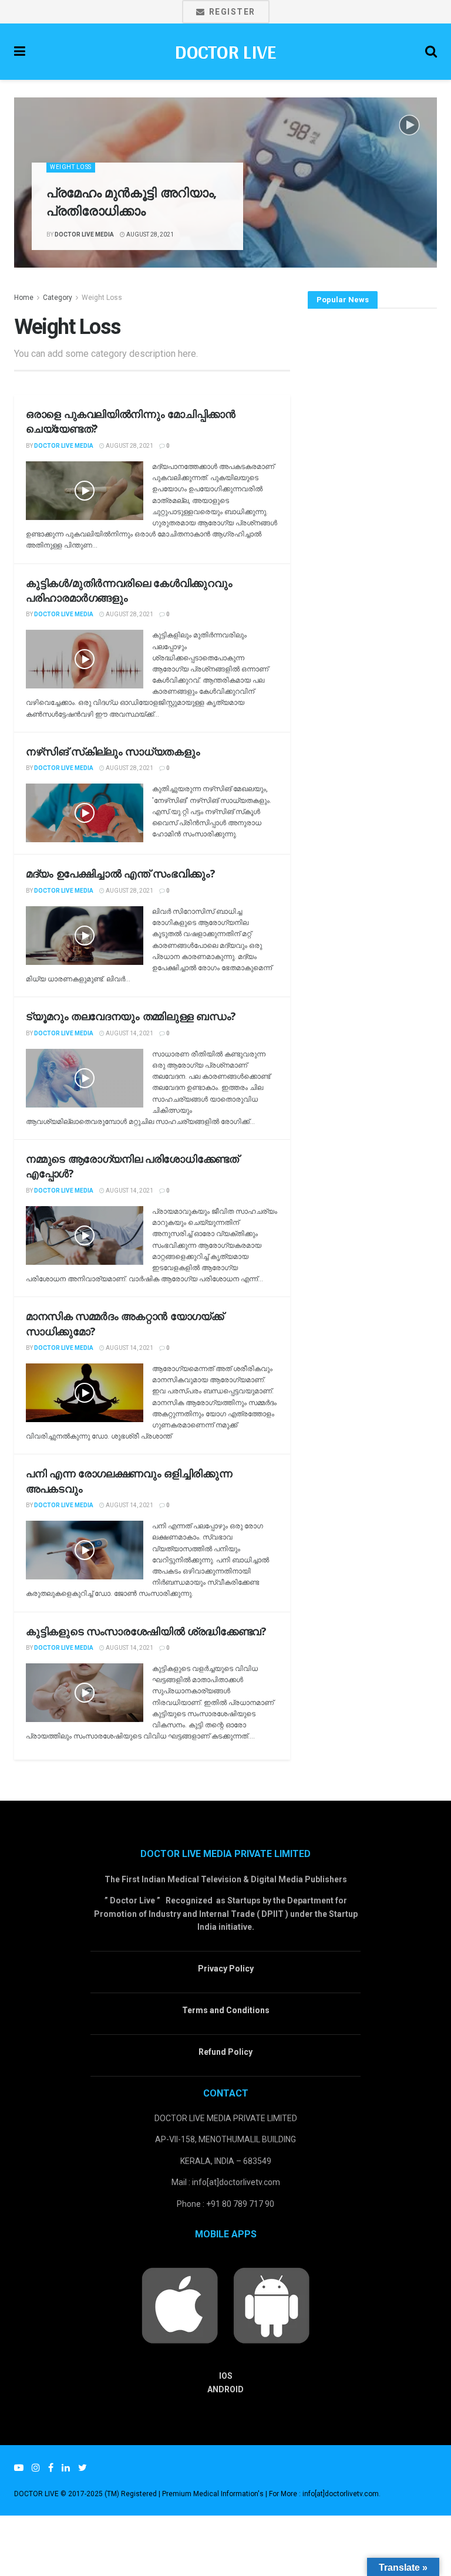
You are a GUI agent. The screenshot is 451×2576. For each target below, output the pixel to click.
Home (24, 298)
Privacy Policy (226, 1969)
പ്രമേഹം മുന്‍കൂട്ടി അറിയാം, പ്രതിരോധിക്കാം (132, 201)
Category (58, 298)
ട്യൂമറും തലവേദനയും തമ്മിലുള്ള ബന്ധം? (131, 1016)
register (231, 12)
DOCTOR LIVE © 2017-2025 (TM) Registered (86, 2494)
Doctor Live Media (84, 234)
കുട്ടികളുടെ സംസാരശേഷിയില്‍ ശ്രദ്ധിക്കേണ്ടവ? (146, 1631)
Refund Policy (225, 2052)
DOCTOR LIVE (225, 52)
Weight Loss (71, 167)
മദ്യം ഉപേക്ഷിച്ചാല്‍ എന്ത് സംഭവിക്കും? (121, 873)
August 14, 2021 (129, 1033)
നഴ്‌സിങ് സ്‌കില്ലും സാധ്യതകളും (113, 751)
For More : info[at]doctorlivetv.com (324, 2494)
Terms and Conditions (226, 2010)
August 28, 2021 (149, 234)
